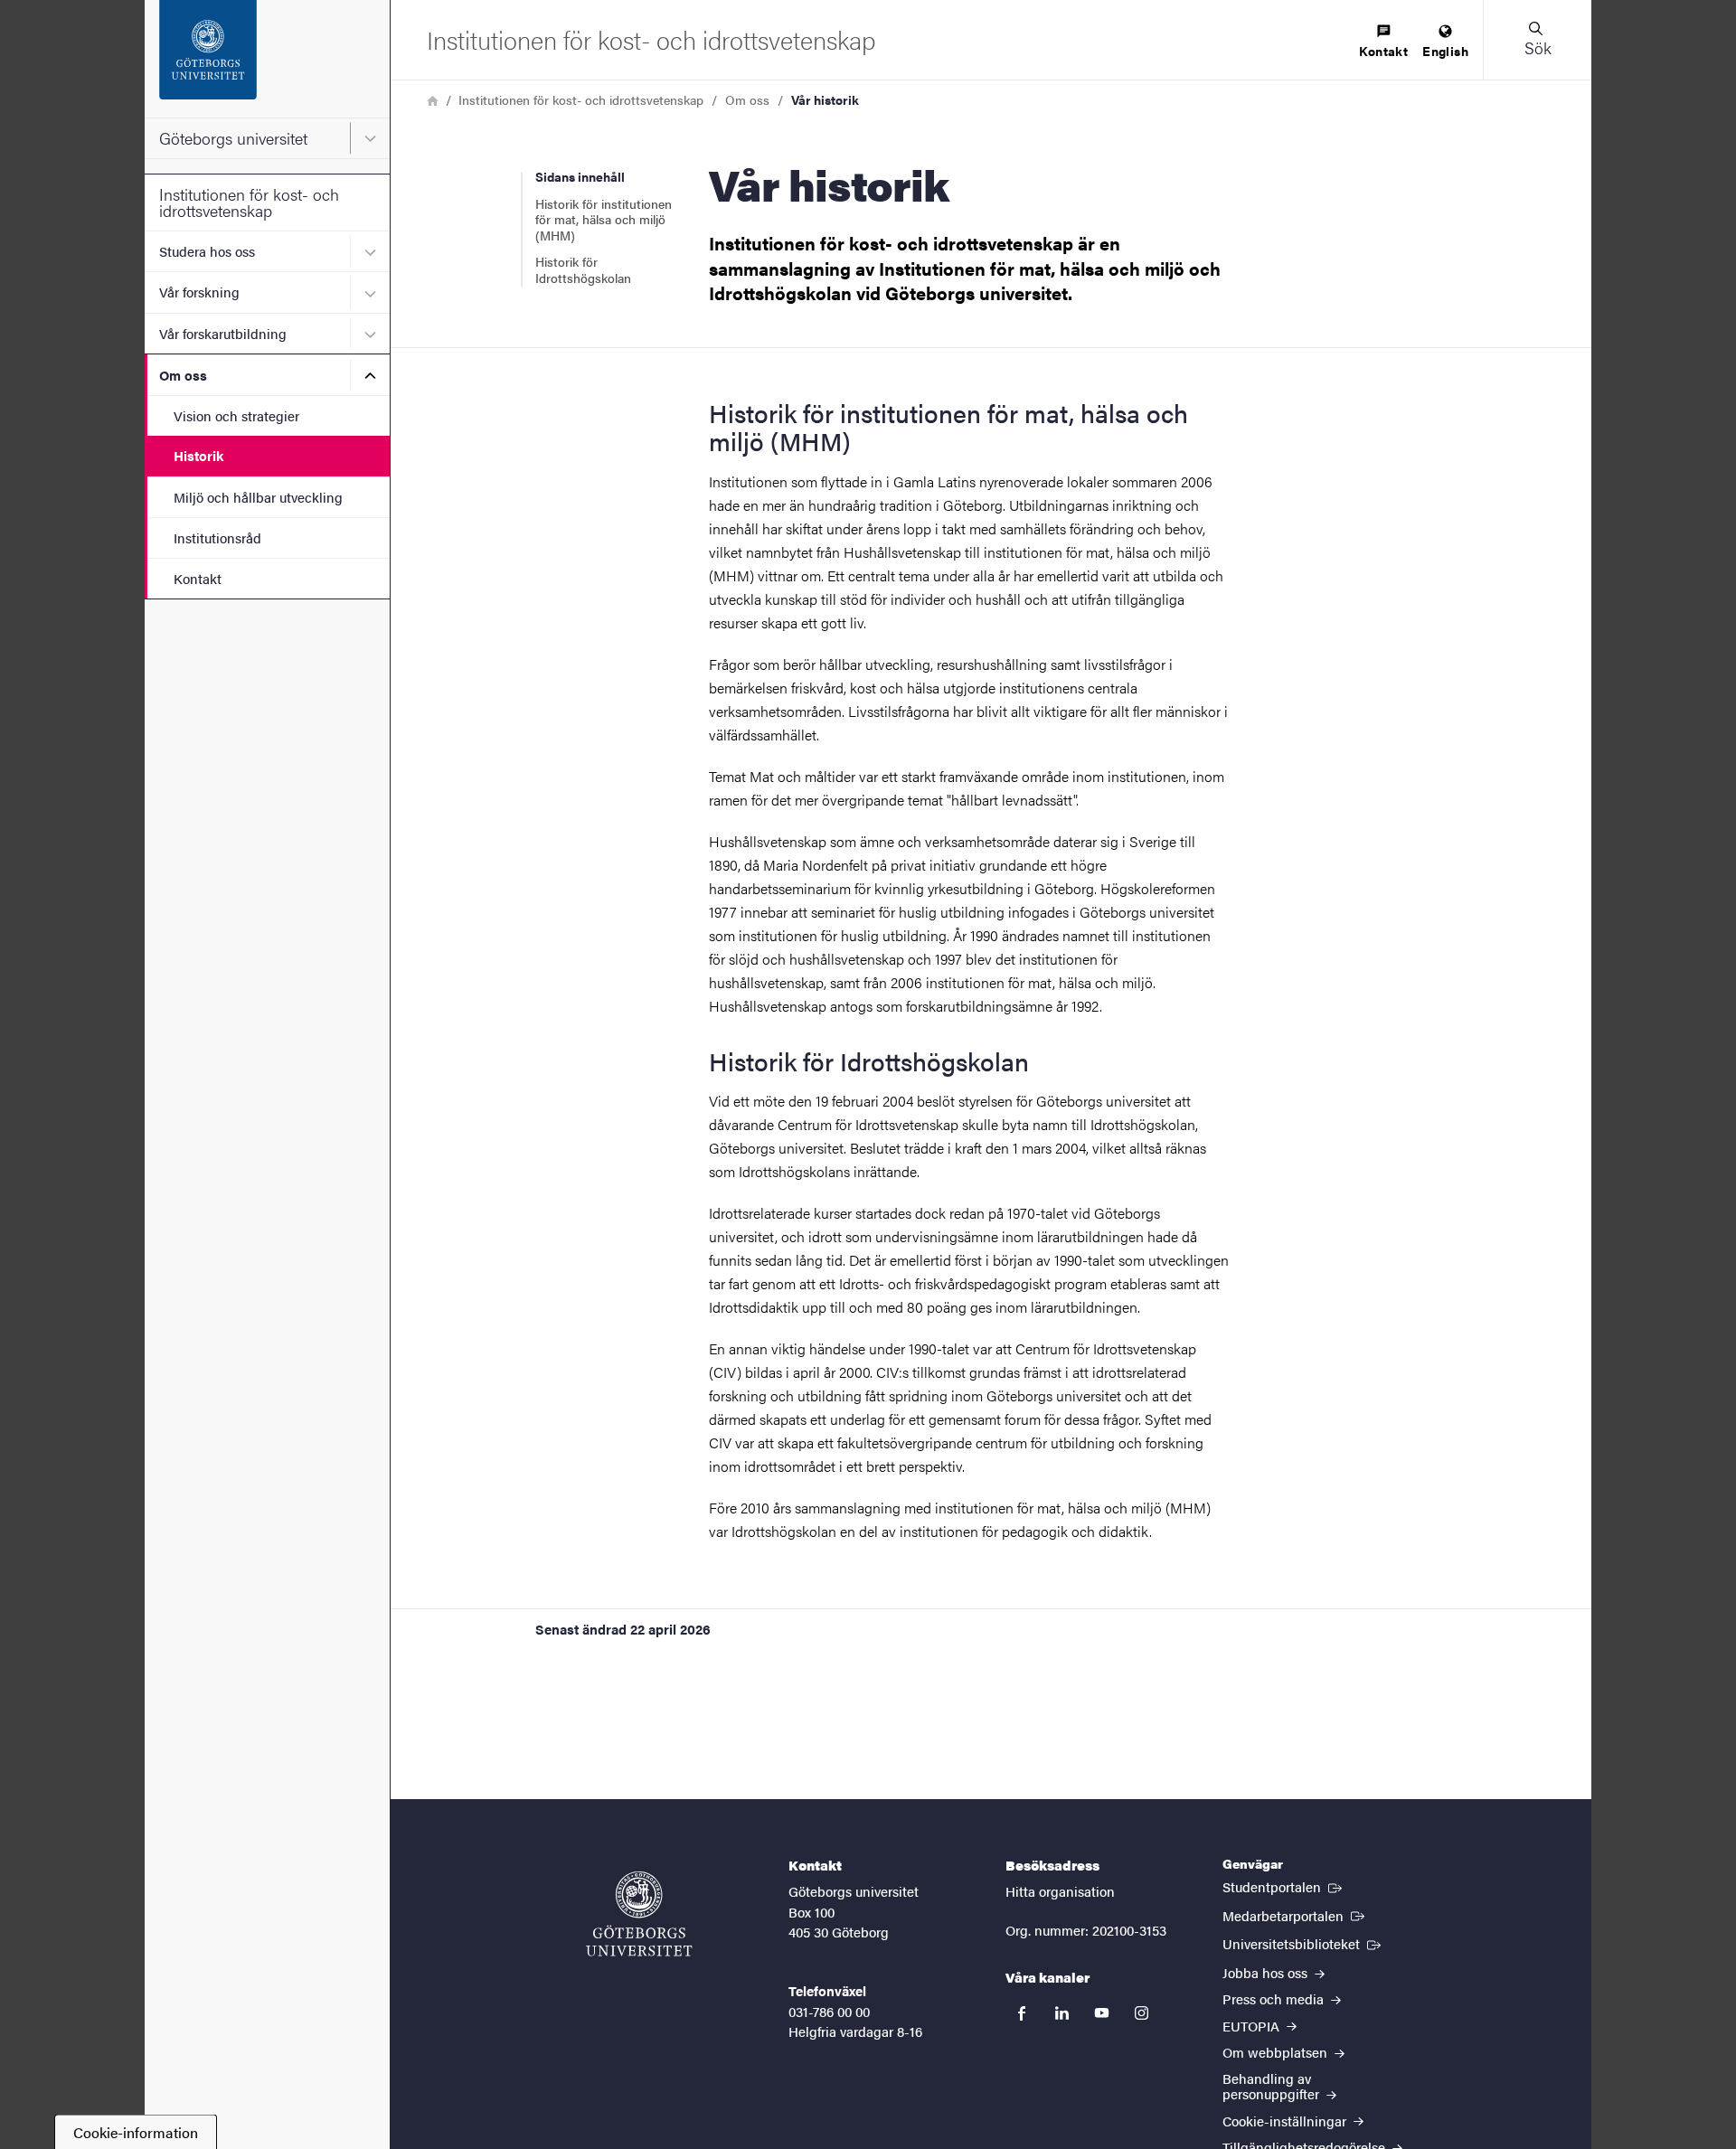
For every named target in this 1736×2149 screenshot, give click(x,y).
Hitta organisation (1060, 1891)
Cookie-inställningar (1286, 2121)
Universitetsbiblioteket (1303, 1943)
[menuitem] (1383, 42)
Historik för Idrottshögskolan (583, 269)
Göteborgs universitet (233, 138)
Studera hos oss (207, 251)
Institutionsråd (217, 537)
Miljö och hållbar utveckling (258, 497)
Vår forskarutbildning (223, 333)
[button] (1537, 40)
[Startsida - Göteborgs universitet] (267, 59)
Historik (198, 455)
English (1445, 51)
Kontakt (198, 578)
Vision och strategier (236, 415)
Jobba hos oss (1267, 1972)
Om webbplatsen (1277, 2052)
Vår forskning (199, 292)
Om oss (183, 375)
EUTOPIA (1253, 2026)
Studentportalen (1284, 1886)
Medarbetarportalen (1295, 1915)
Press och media (1275, 1998)
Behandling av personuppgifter (1273, 2086)
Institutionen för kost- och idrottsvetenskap (249, 202)
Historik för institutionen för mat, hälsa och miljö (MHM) (604, 219)
